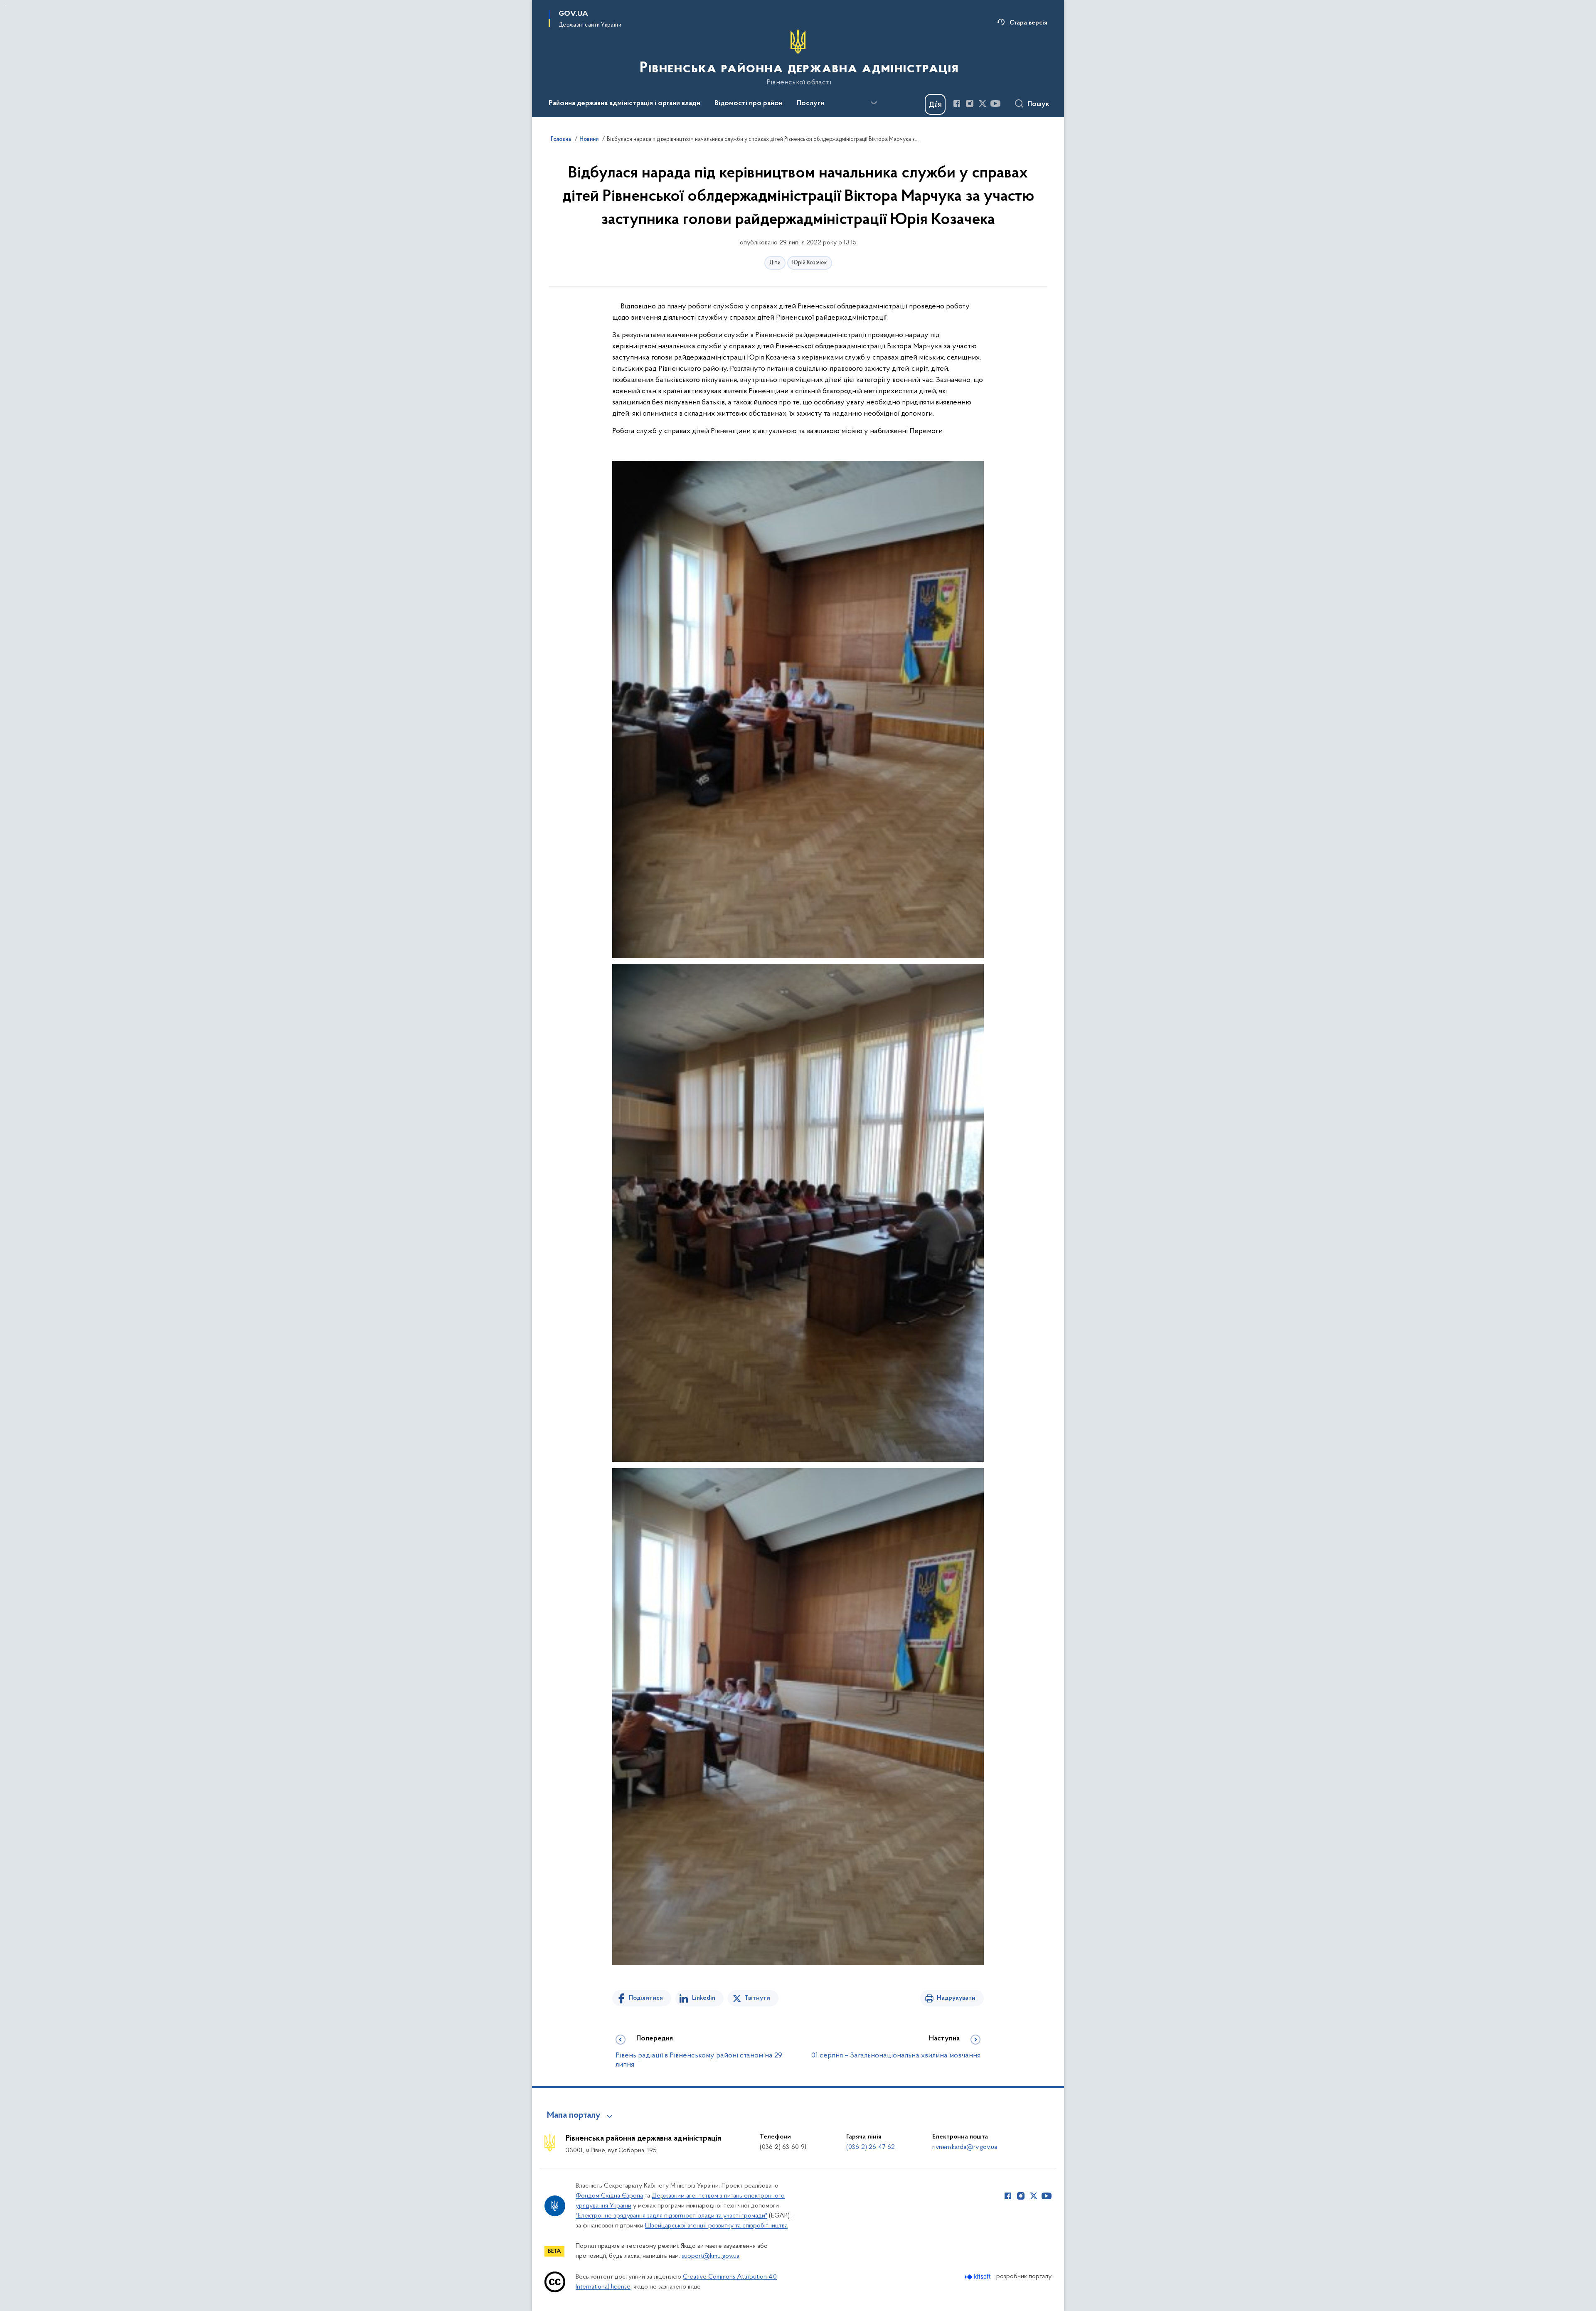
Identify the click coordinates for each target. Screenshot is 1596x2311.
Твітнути (757, 1998)
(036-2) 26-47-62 (871, 2147)
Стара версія (1028, 23)
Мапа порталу (574, 2116)
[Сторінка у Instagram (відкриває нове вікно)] (970, 103)
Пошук (1038, 104)
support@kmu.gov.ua (711, 2256)
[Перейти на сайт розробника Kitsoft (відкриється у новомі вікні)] (979, 2277)
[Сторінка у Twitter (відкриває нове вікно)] (983, 103)
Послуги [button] (810, 103)
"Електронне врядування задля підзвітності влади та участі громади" (671, 2216)
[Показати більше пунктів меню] (874, 103)
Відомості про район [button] (749, 103)
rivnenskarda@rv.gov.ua (965, 2147)
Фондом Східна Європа (609, 2196)
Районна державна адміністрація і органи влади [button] (624, 103)
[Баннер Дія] (935, 104)
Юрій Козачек (810, 263)
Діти (775, 263)
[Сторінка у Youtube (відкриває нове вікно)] (995, 103)
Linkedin (704, 1998)
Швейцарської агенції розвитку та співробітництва (716, 2226)
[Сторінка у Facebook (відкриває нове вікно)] (957, 103)
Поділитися (646, 1998)
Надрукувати (956, 1998)
